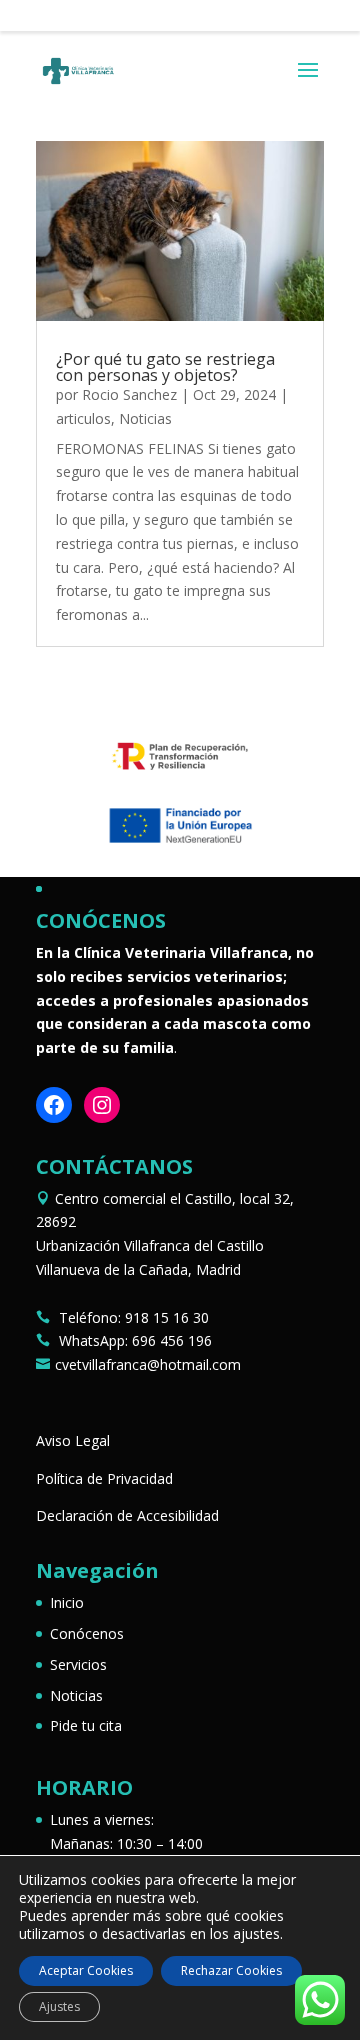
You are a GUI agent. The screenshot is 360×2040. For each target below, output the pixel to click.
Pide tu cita (86, 1725)
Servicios (78, 1664)
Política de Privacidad (104, 1478)
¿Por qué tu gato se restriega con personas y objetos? (165, 367)
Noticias (145, 418)
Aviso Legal (73, 1440)
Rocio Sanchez (129, 394)
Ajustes (59, 2006)
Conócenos (87, 1633)
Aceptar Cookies (86, 1970)
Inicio (67, 1602)
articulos (83, 418)
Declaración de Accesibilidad (127, 1515)
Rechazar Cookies (231, 1970)
